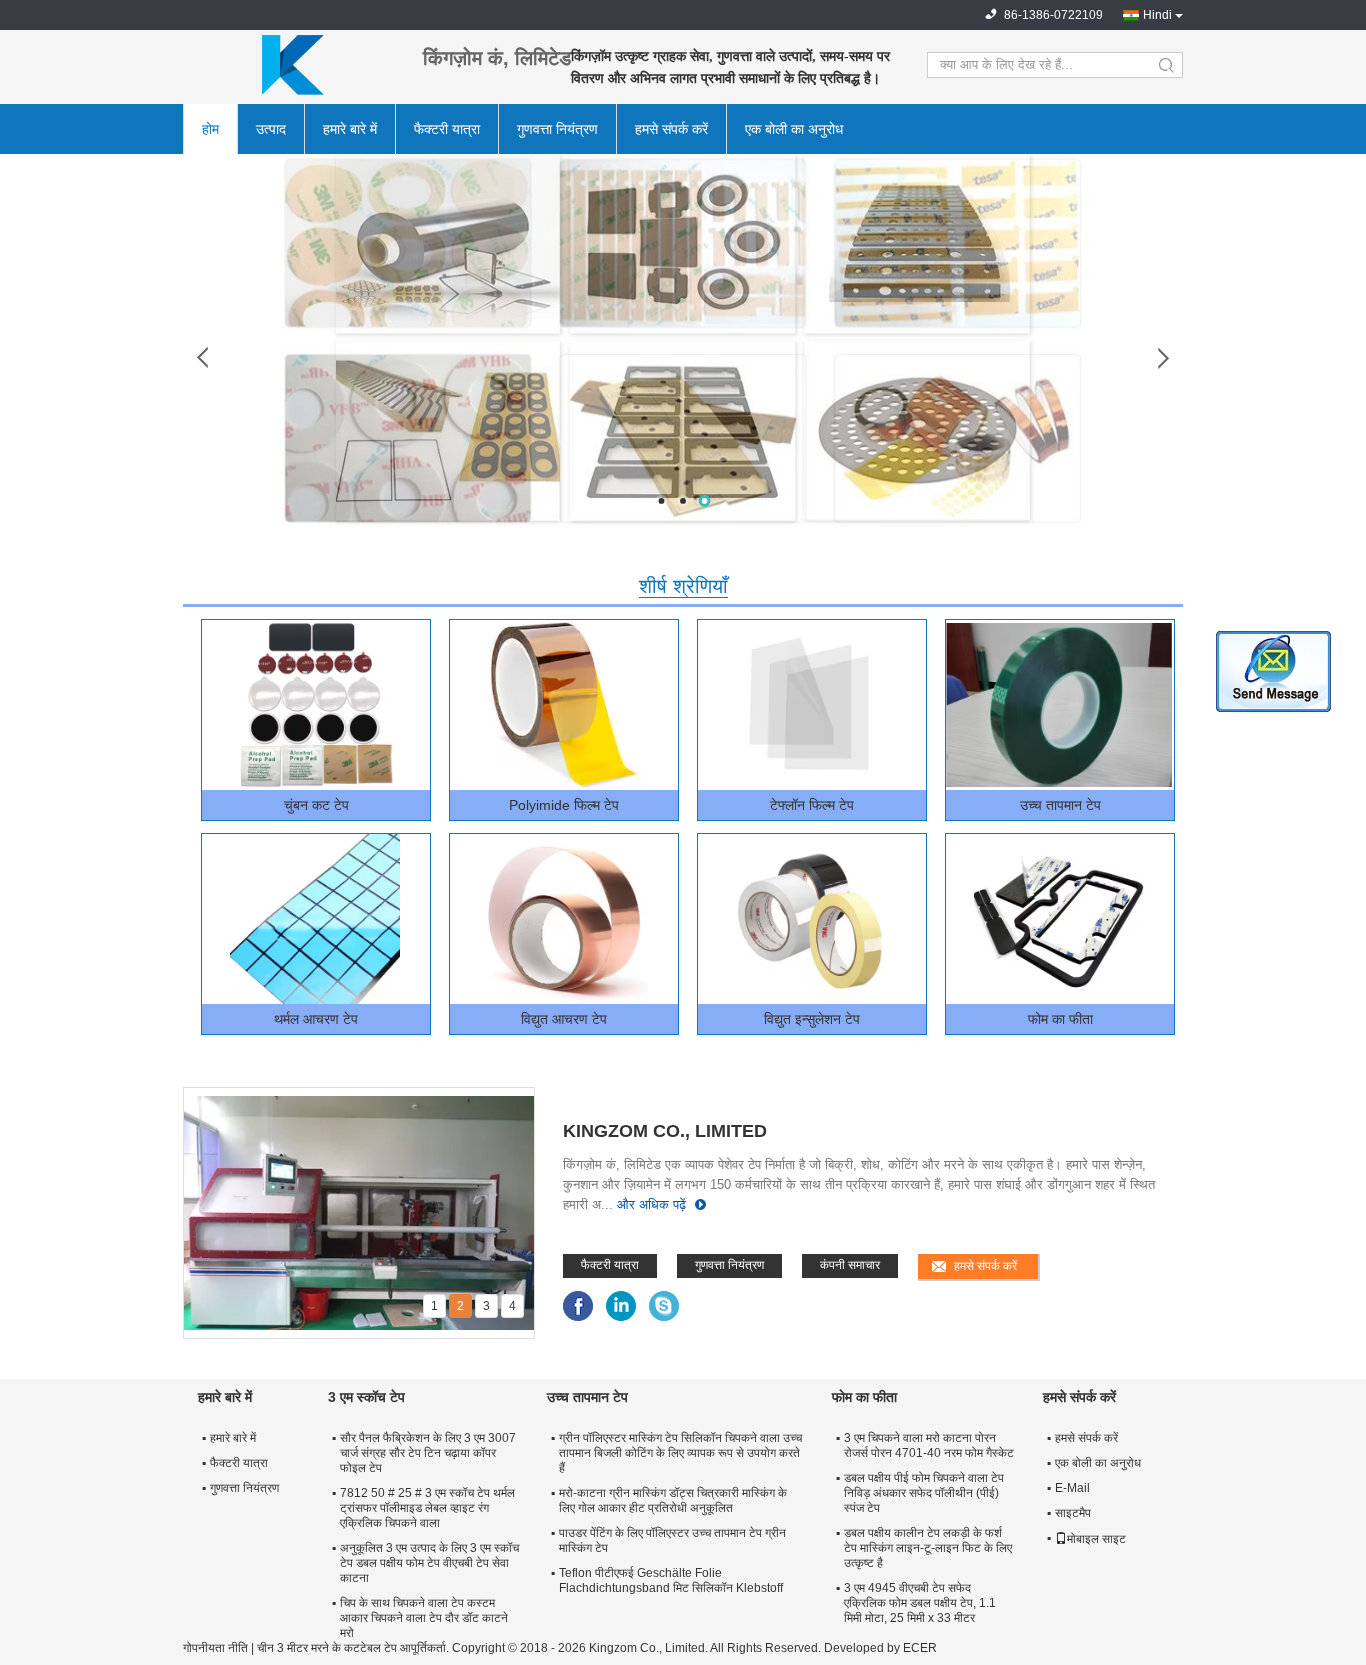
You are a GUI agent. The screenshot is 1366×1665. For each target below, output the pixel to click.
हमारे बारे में (350, 129)
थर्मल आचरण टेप (316, 1019)
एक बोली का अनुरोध (794, 129)
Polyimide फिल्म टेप (564, 805)
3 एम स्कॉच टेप (366, 1397)
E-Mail (1072, 1488)
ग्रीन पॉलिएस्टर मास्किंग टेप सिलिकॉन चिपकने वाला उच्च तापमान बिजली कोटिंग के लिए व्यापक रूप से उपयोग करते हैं (680, 1453)
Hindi (1157, 15)
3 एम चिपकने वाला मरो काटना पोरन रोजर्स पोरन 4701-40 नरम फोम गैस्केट (929, 1445)
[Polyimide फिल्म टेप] (563, 705)
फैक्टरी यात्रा (447, 129)
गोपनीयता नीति (215, 1648)
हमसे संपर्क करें (671, 129)
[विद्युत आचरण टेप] (563, 919)
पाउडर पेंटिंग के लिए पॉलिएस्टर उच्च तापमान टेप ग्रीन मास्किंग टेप (672, 1540)
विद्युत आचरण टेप (564, 1019)
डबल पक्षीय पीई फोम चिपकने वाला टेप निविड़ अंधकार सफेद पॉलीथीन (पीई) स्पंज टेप (924, 1493)
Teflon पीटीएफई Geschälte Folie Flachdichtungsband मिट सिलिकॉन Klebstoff (671, 1580)
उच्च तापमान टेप (1060, 805)
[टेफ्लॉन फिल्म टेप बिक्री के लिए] (683, 340)
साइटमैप (1073, 1513)
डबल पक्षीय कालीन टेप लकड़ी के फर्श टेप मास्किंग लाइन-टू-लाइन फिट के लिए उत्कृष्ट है (928, 1548)
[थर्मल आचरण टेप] (315, 919)
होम (210, 129)
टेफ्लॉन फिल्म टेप (812, 805)
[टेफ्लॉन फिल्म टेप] (811, 705)
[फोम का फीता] (1059, 919)
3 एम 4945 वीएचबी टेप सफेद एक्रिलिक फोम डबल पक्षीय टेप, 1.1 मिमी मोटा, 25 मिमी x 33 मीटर (920, 1603)
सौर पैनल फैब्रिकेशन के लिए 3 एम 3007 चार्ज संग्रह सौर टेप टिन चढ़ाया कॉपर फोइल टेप (428, 1453)
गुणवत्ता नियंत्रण (557, 129)
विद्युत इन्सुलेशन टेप (812, 1019)
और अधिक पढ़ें (651, 1204)
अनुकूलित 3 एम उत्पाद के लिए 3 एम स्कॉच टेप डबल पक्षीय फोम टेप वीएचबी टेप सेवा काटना (429, 1563)
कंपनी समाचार (850, 1265)
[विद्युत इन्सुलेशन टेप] (811, 919)
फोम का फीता (1060, 1019)
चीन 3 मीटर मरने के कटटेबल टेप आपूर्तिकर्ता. (354, 1648)
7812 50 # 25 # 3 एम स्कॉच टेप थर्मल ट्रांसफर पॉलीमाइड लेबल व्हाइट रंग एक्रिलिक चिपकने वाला (427, 1508)
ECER (920, 1648)
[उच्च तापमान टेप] (1059, 705)
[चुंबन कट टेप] (315, 705)
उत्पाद (271, 129)
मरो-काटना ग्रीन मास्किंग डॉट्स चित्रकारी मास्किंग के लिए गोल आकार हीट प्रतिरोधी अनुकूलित (673, 1500)
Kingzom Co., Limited (665, 1131)
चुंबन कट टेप (316, 805)
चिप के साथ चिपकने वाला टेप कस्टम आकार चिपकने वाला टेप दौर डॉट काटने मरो (424, 1618)
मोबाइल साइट (1096, 1539)
